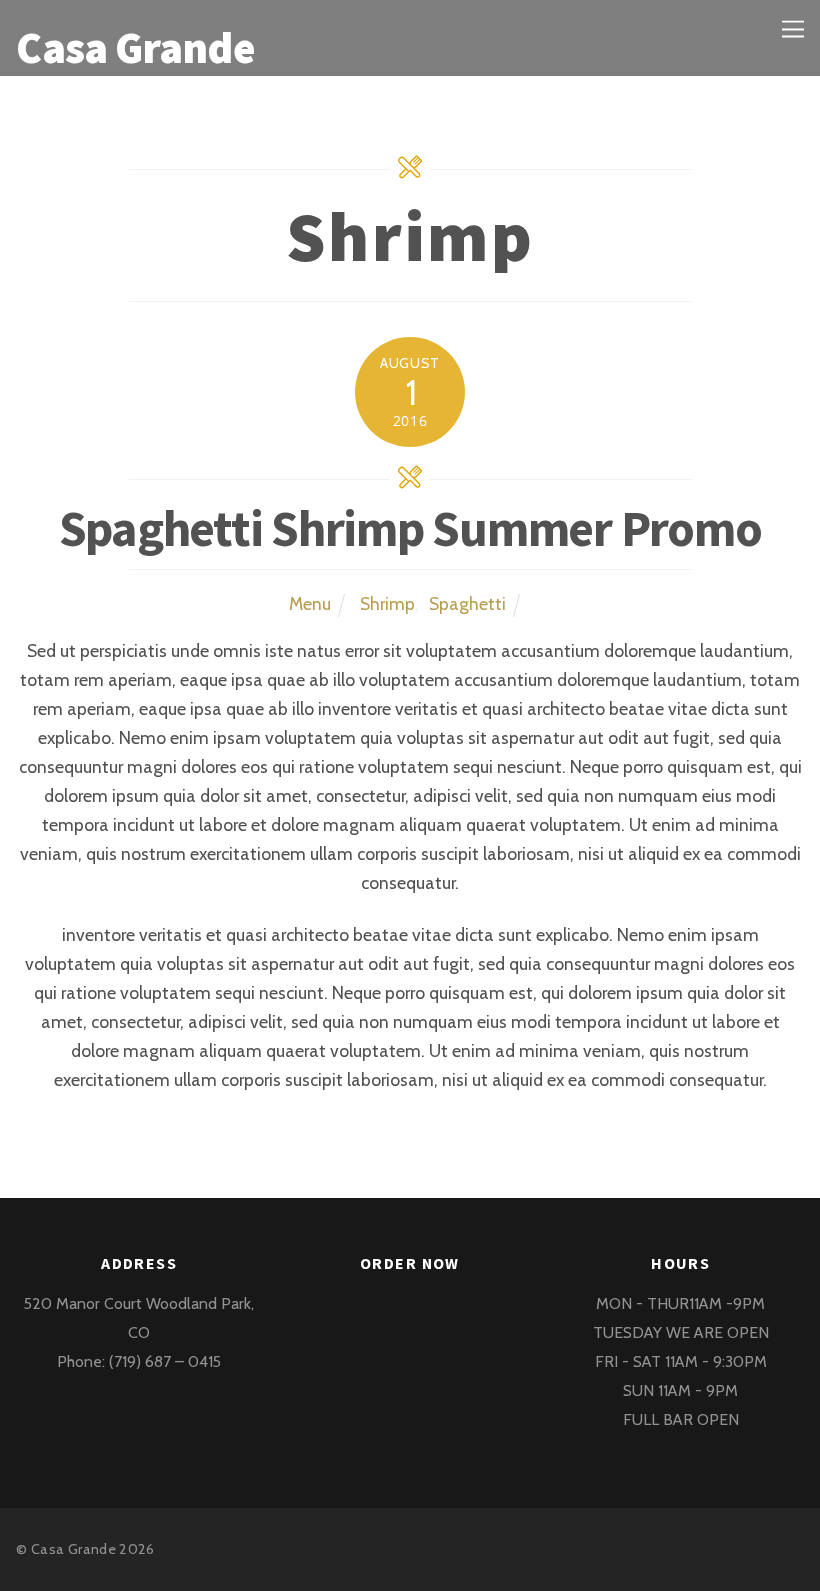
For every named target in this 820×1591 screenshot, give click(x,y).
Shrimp (387, 603)
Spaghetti (467, 603)
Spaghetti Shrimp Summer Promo (410, 528)
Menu (310, 603)
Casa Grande (73, 1549)
